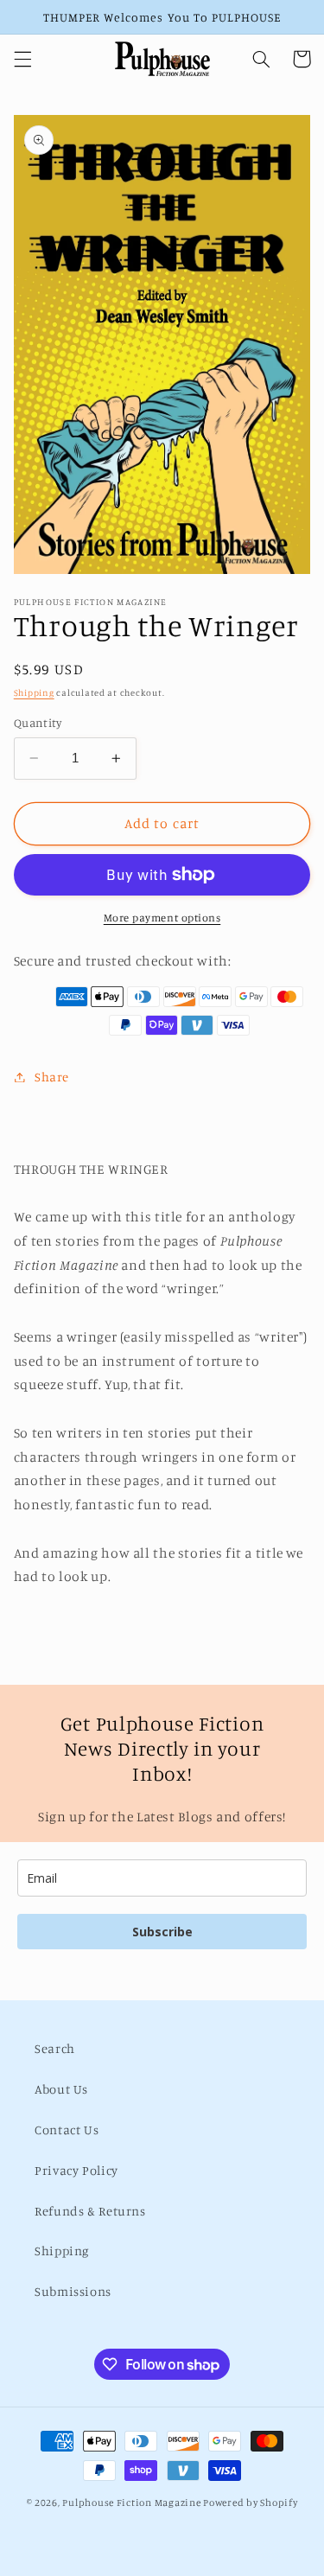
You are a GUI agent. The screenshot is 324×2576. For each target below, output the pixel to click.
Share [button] (52, 1077)
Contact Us (67, 2130)
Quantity (38, 723)
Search (55, 2048)
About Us (61, 2089)
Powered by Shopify (250, 2503)
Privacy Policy (76, 2170)
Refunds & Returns (90, 2211)
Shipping (34, 692)
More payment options (162, 918)
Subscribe (162, 1932)
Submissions (73, 2291)
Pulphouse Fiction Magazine (131, 2503)
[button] (22, 59)
